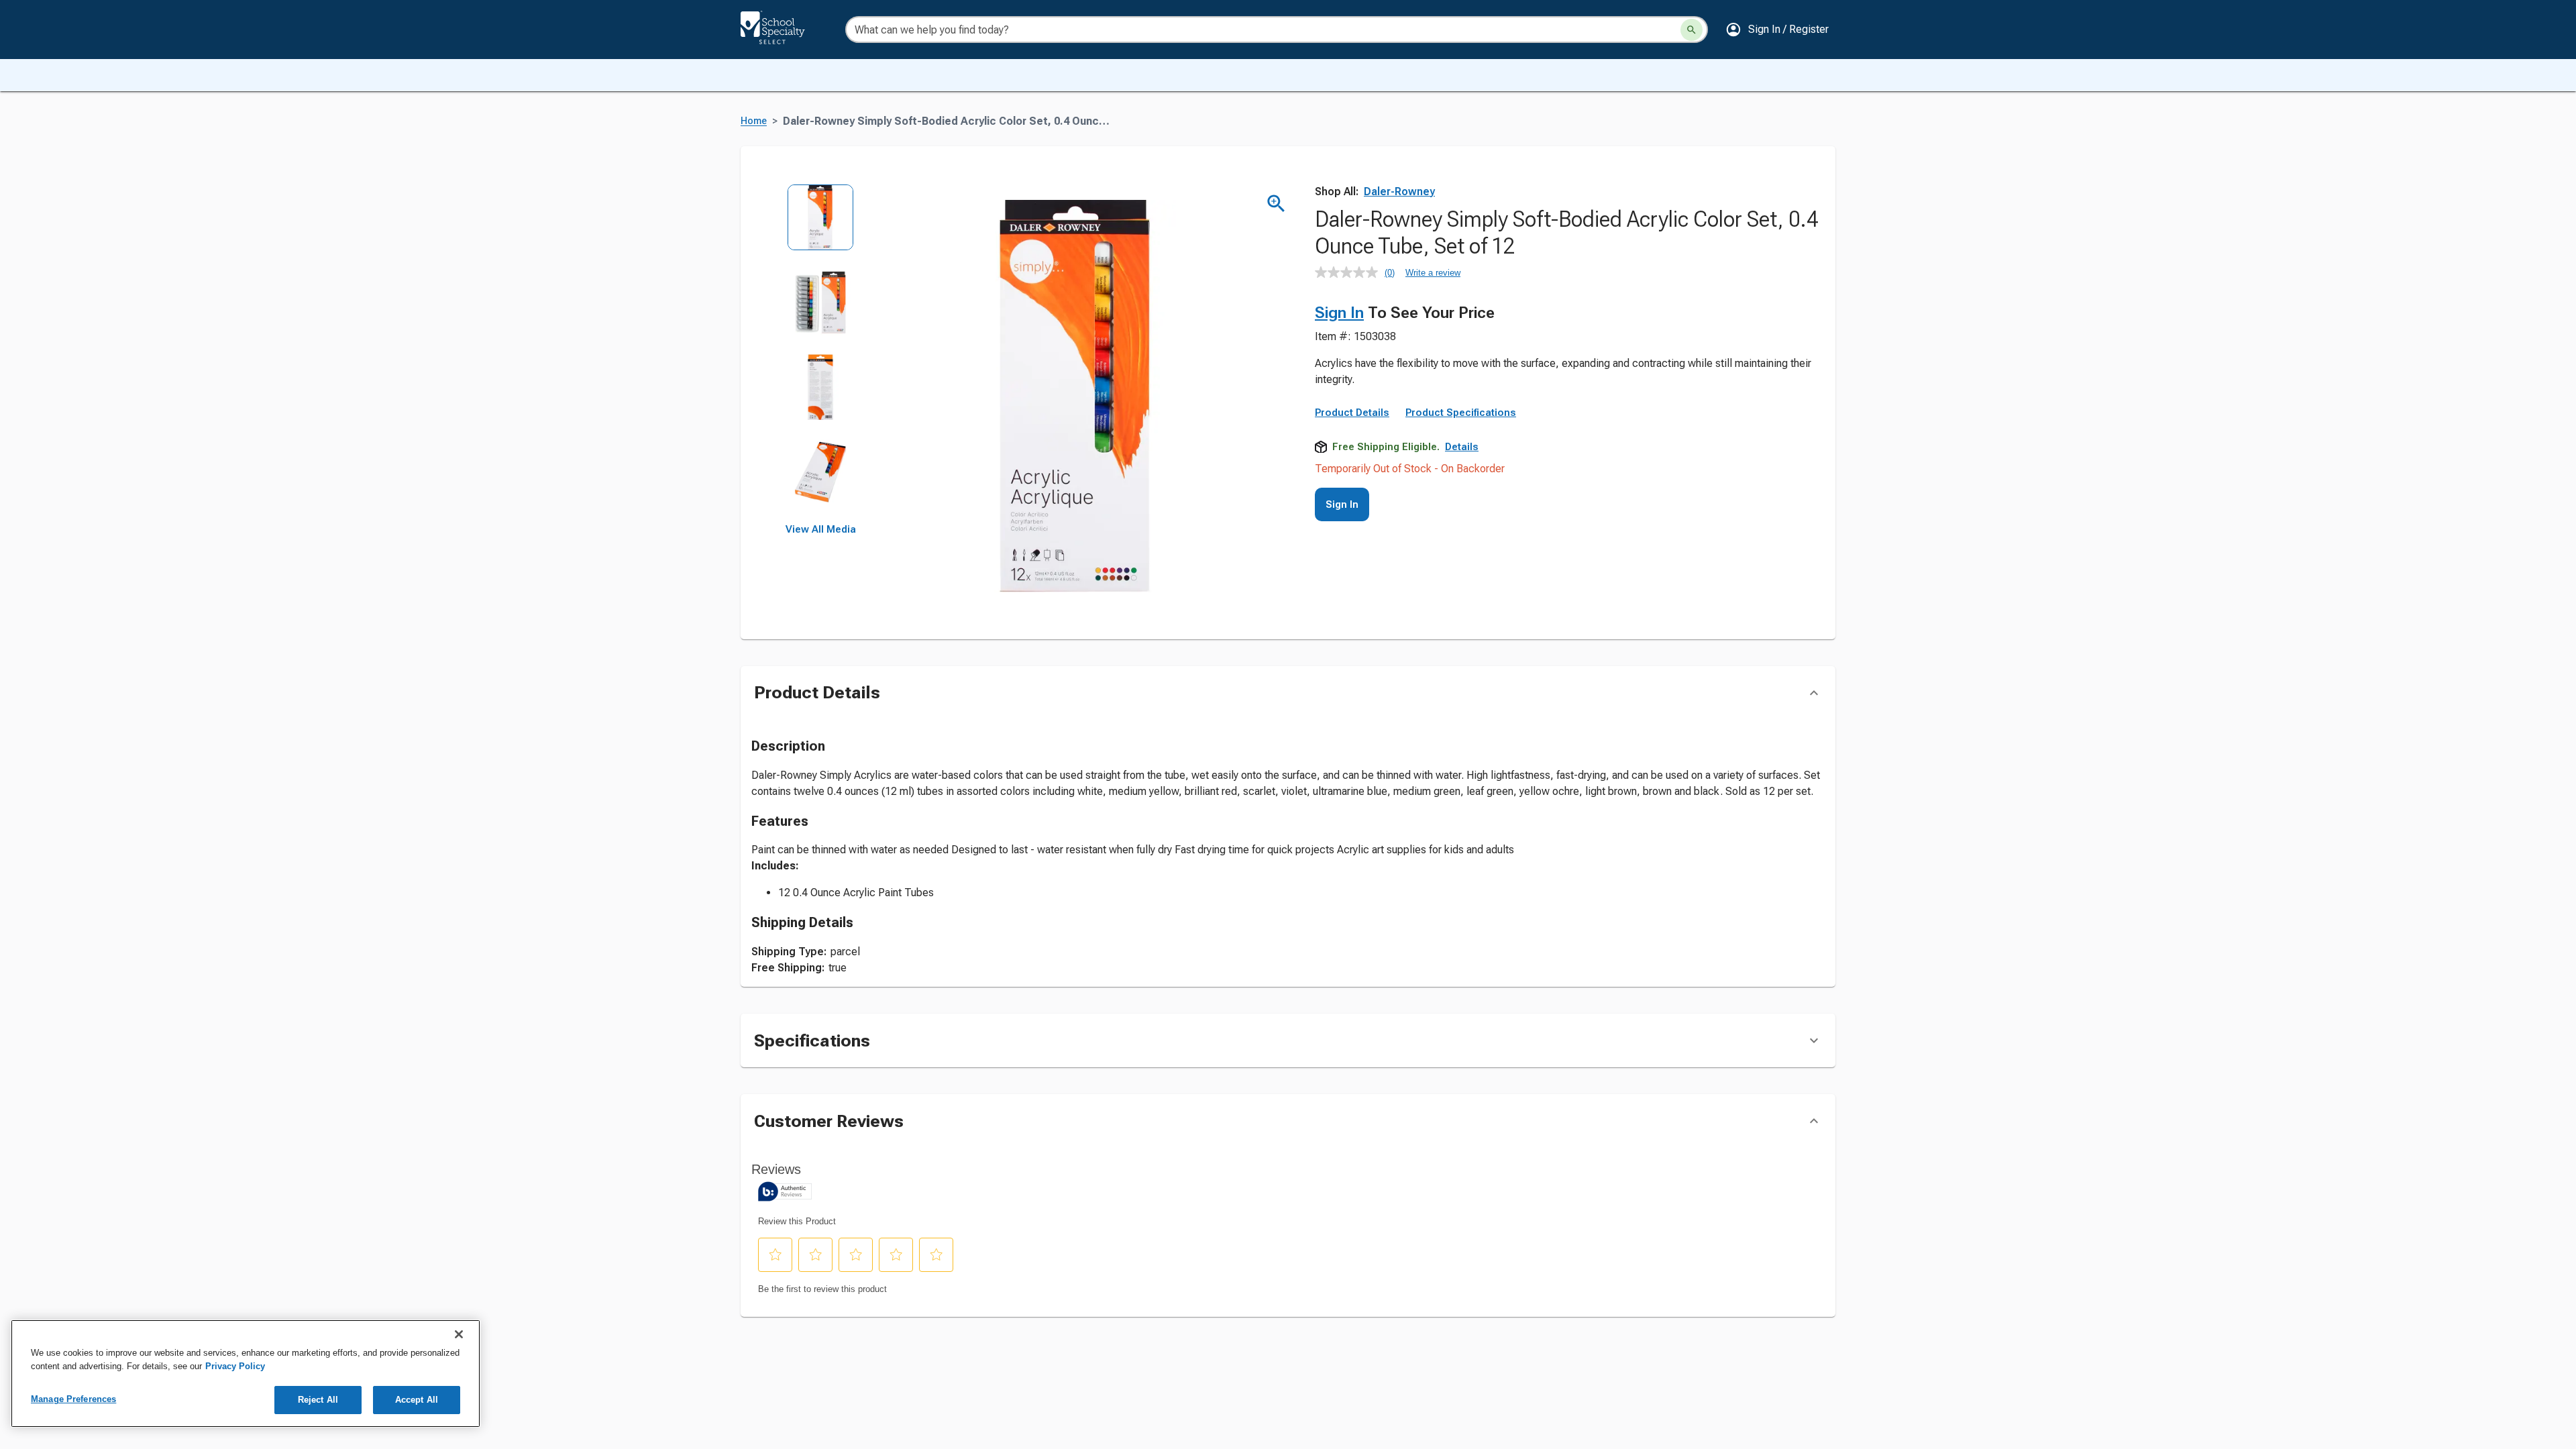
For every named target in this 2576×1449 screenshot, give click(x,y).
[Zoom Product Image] (1276, 204)
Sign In (1339, 313)
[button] (1777, 30)
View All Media (821, 529)
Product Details (1352, 413)
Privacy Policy (235, 1366)
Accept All (417, 1400)
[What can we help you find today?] (1692, 30)
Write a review (1433, 273)
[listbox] (821, 354)
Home (754, 121)
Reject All (318, 1400)
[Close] (459, 1334)
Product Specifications (1461, 413)
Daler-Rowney (1399, 192)
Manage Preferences (73, 1399)
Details (1462, 447)
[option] (821, 226)
